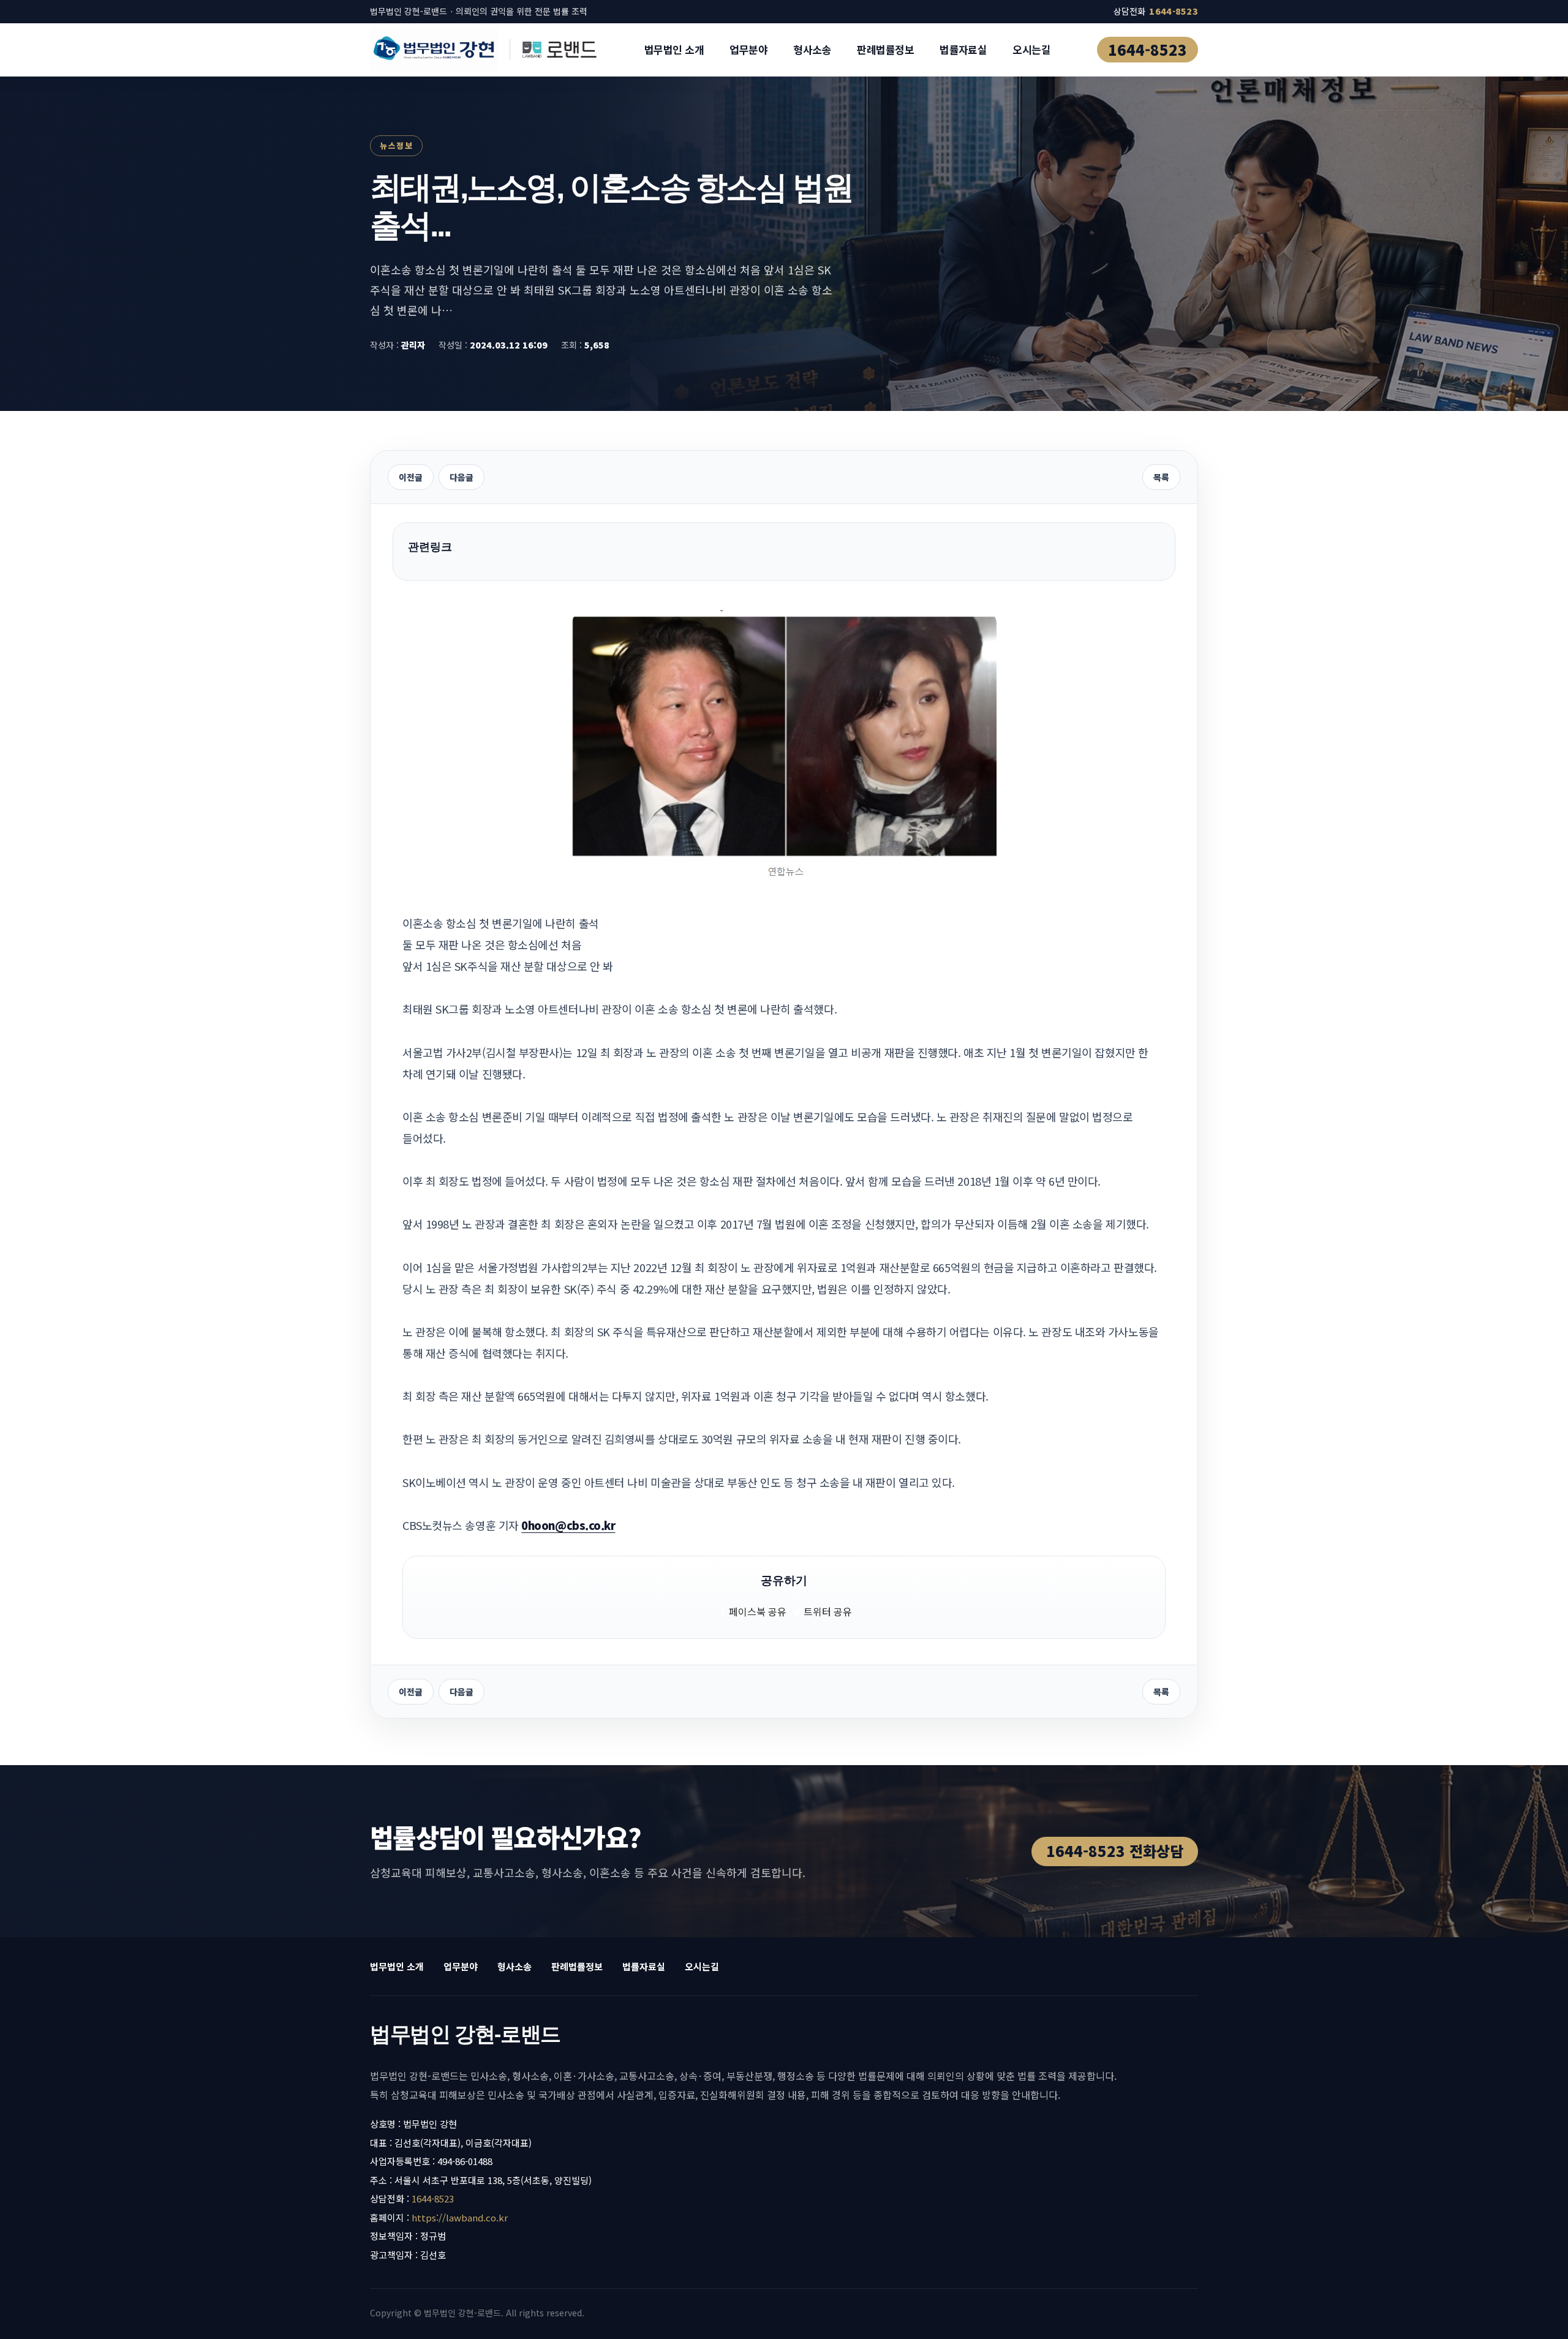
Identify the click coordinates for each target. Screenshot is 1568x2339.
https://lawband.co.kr (460, 2217)
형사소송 (812, 49)
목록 (1161, 477)
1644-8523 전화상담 (1115, 1851)
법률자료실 (963, 49)
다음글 (462, 477)
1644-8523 (1148, 49)
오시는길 (1031, 49)
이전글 (411, 477)
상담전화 (1156, 11)
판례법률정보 (885, 49)
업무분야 (748, 49)
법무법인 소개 (674, 49)
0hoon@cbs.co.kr (568, 1525)
